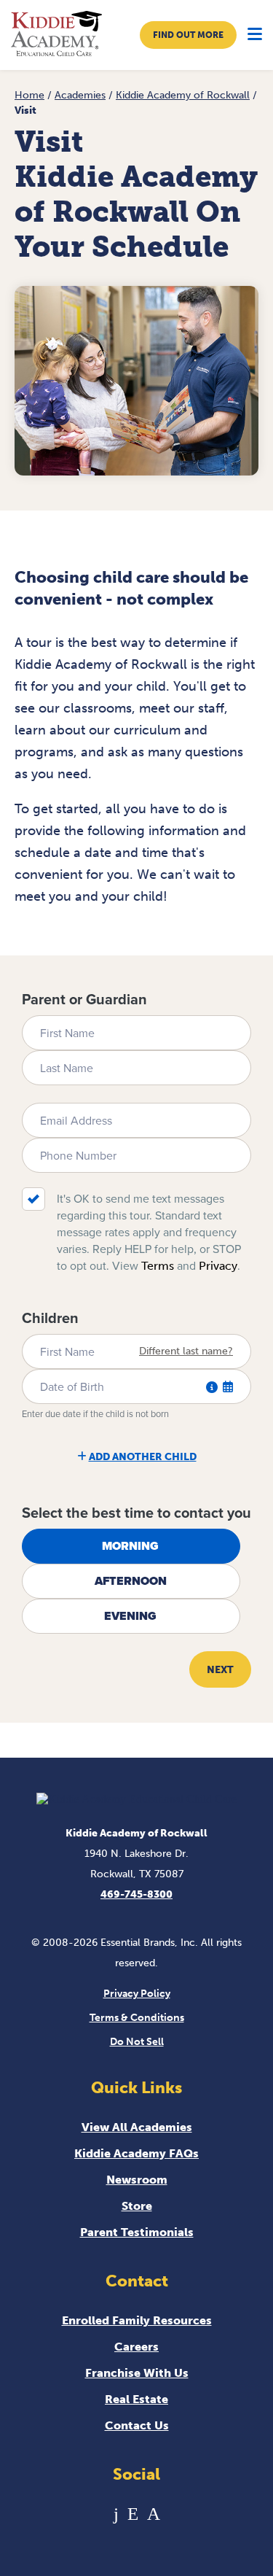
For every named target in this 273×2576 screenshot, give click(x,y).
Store (137, 2206)
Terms (158, 1266)
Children (50, 1318)
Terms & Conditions (137, 2018)
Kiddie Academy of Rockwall (183, 95)
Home (29, 95)
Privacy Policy (137, 1994)
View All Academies (137, 2127)
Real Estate (136, 2399)
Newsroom (137, 2180)
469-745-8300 (136, 1894)
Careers (136, 2347)
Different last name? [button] (186, 1351)
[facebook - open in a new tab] (116, 2514)
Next (220, 1670)
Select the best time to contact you (136, 1513)
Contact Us (137, 2425)
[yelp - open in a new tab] (133, 2514)
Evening (130, 1616)
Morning (130, 1546)
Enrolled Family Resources (137, 2320)
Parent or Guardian (84, 999)
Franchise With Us (137, 2373)
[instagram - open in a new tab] (154, 2514)
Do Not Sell (137, 2042)
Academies (80, 95)
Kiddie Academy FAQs (136, 2153)
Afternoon (131, 1581)
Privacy (218, 1266)
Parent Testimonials (137, 2232)
